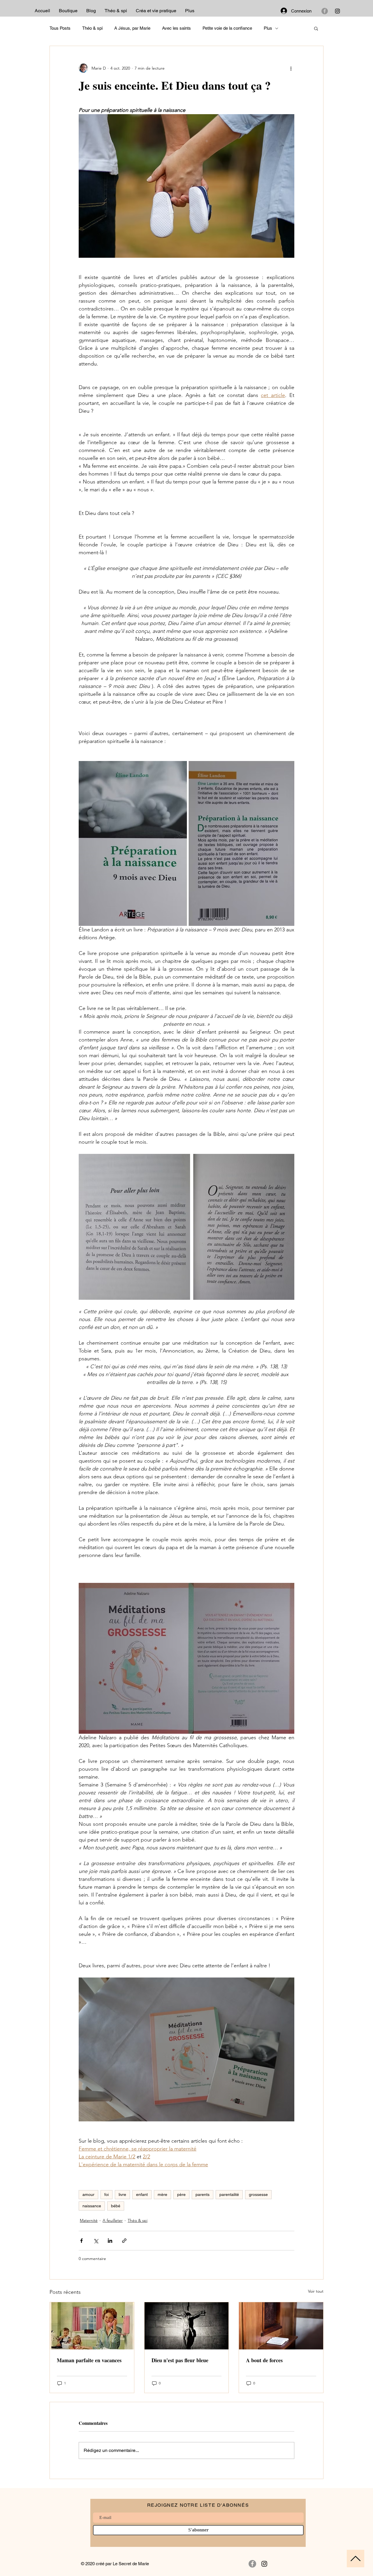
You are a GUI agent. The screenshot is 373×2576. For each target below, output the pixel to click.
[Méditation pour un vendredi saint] (187, 2326)
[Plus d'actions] (291, 68)
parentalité (229, 2194)
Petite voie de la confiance (227, 28)
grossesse (258, 2194)
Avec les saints (176, 28)
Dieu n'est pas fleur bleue (180, 2360)
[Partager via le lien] (124, 2241)
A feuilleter (113, 2220)
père (181, 2194)
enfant (142, 2194)
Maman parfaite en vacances (89, 2360)
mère (162, 2194)
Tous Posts (60, 28)
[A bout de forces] (281, 2326)
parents (203, 2194)
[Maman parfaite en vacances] (92, 2326)
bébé (116, 2206)
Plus (268, 28)
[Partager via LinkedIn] (110, 2241)
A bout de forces (264, 2360)
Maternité (89, 2220)
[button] (316, 28)
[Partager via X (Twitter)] (96, 2241)
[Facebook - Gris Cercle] (325, 11)
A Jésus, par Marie (132, 28)
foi (107, 2194)
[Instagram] (337, 11)
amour (88, 2194)
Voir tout (316, 2291)
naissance (92, 2206)
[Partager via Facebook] (81, 2241)
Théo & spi (92, 28)
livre (122, 2194)
